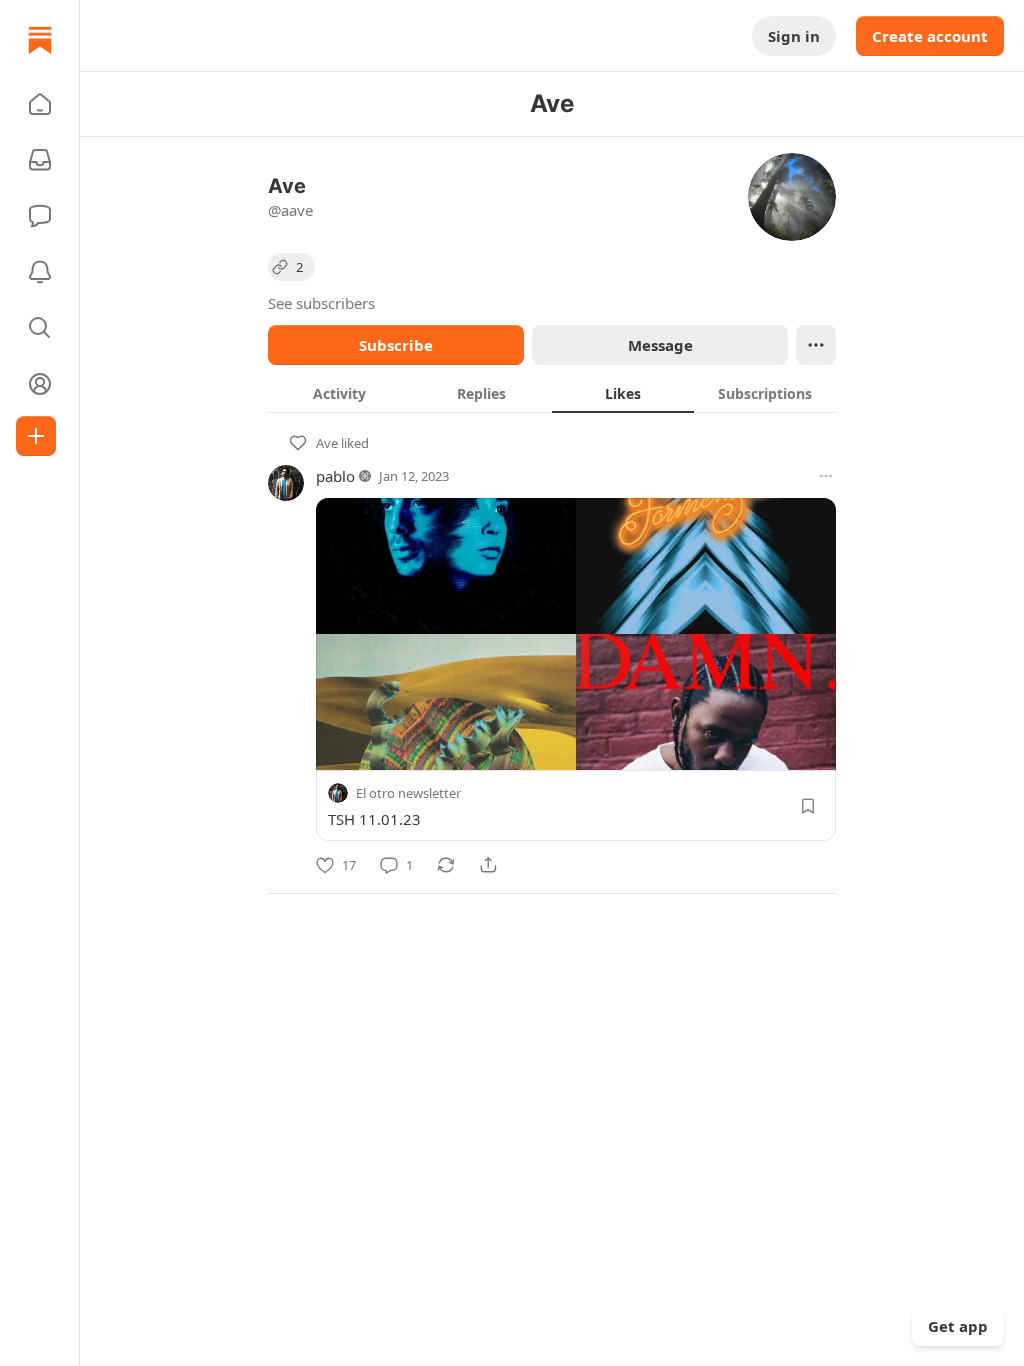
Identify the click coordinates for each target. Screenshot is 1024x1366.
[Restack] (446, 865)
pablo (335, 476)
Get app (958, 1326)
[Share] (488, 865)
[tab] (339, 393)
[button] (40, 104)
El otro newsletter (408, 793)
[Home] (40, 40)
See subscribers (321, 303)
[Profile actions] (816, 345)
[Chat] (40, 216)
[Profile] (40, 384)
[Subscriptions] (40, 160)
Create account (930, 36)
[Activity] (40, 272)
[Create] (36, 436)
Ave (327, 443)
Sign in (794, 36)
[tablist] (552, 393)
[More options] (826, 476)
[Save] (808, 806)
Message (660, 345)
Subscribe (396, 345)
